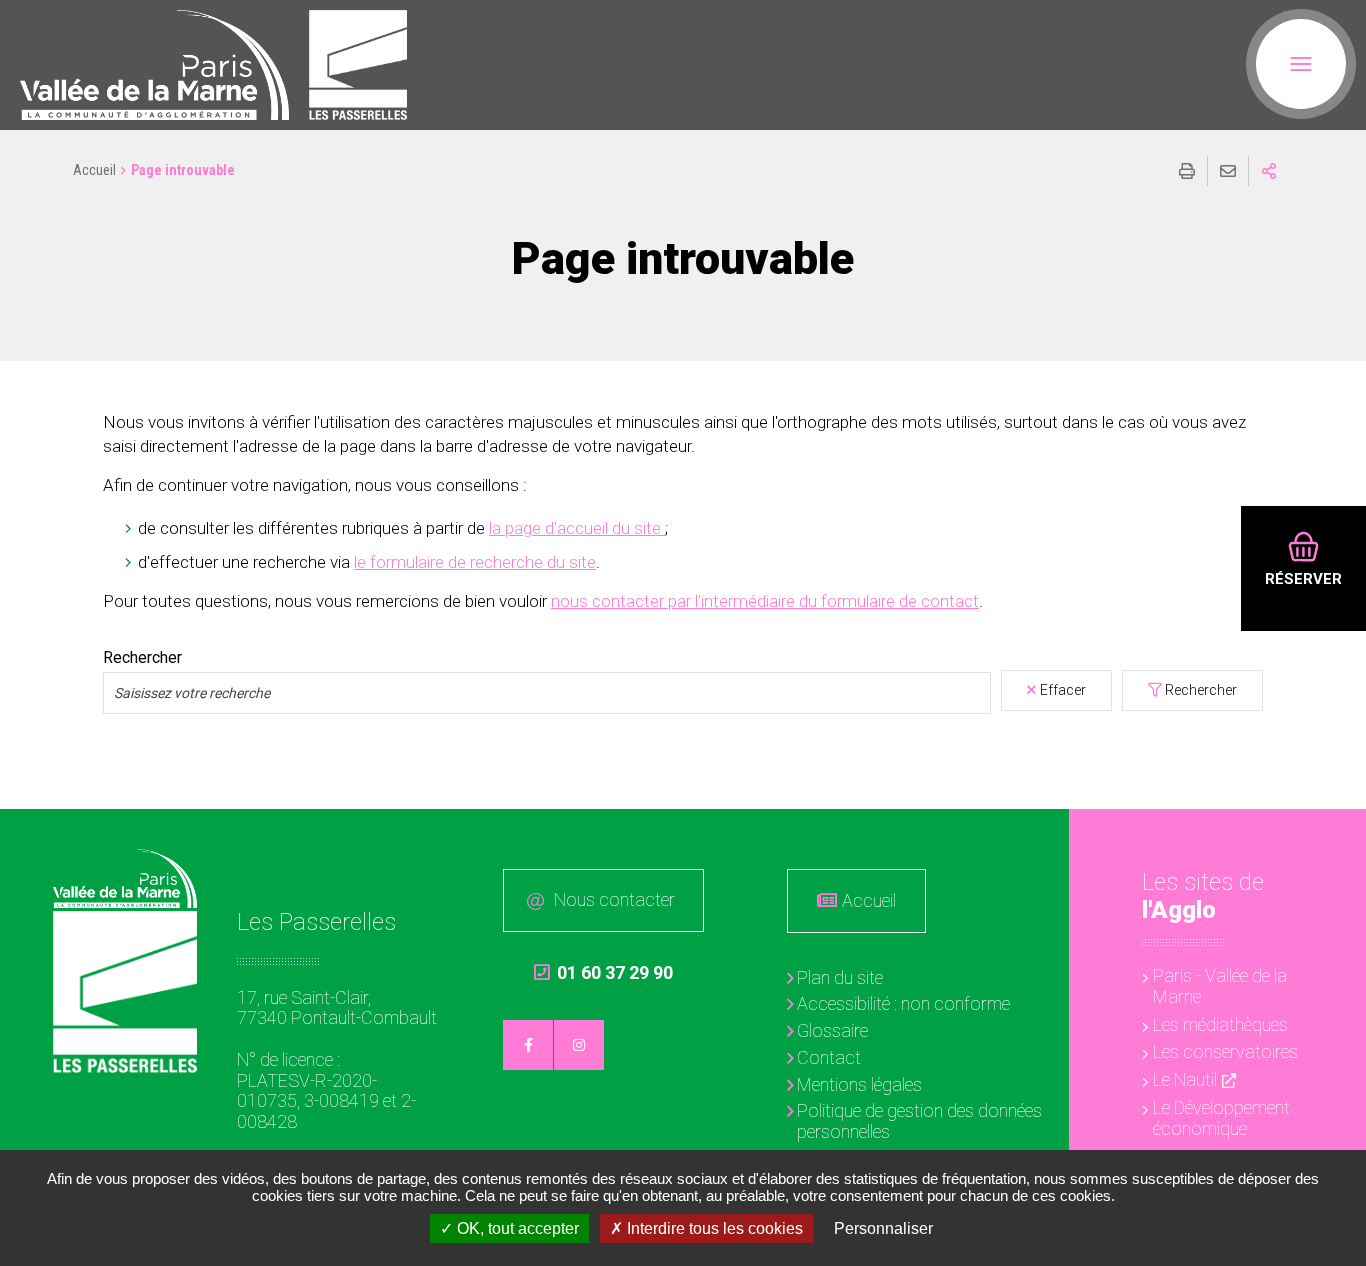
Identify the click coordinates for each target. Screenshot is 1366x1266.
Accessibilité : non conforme (903, 1003)
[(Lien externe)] (154, 65)
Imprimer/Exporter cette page (1187, 171)
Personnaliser (883, 1228)
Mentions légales (859, 1084)
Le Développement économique (1221, 1118)
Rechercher (142, 658)
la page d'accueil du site (577, 528)
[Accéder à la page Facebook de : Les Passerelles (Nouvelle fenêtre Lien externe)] (528, 1045)
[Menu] (1301, 64)
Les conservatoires (1225, 1051)
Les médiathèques (1220, 1024)
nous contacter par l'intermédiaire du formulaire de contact (765, 601)
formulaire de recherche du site (483, 562)
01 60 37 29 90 (603, 973)
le (362, 562)
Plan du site (840, 977)
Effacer (1063, 690)
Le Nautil (1185, 1079)
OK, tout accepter (516, 1228)
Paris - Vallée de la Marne (1220, 986)
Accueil (94, 170)
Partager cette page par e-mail (1228, 171)
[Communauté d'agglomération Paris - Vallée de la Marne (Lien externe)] (125, 878)
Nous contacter (614, 899)
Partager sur (1269, 171)
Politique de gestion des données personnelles (919, 1121)
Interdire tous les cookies (713, 1228)
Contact (829, 1057)
